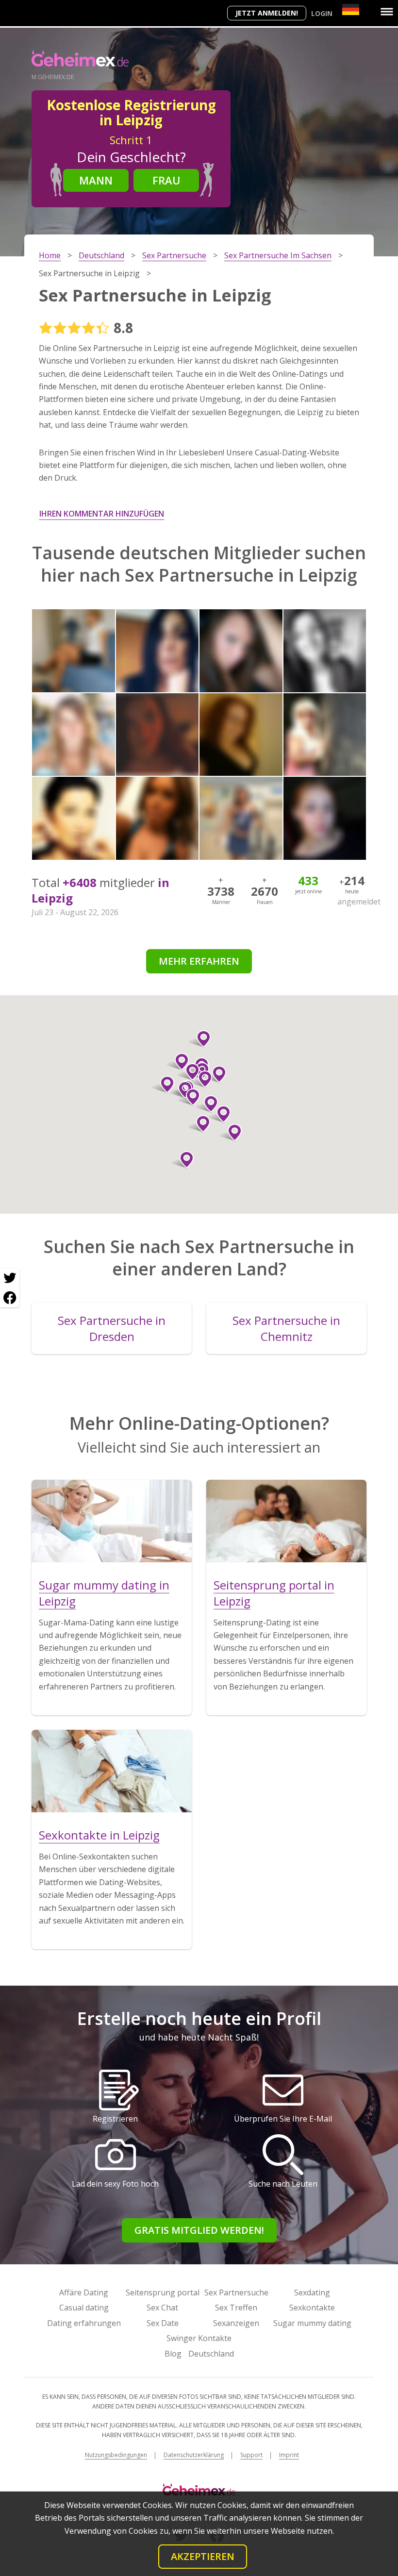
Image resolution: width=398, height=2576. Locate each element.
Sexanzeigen (236, 2323)
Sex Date (163, 2323)
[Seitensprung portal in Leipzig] (286, 1521)
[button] (220, 1114)
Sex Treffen (236, 2308)
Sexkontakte (312, 2308)
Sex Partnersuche (236, 2292)
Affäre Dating (84, 2292)
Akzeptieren (203, 2556)
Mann (96, 180)
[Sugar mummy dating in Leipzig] (112, 1521)
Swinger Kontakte (199, 2338)
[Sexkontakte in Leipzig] (112, 1771)
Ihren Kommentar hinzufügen (102, 514)
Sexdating (312, 2292)
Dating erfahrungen (84, 2323)
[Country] (351, 9)
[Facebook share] (10, 1298)
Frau (166, 180)
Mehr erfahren (199, 961)
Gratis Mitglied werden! (199, 2230)
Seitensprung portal (163, 2292)
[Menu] (387, 12)
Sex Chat (162, 2308)
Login (322, 13)
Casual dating (84, 2308)
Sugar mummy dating (312, 2323)
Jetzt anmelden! (267, 13)
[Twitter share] (10, 1278)
